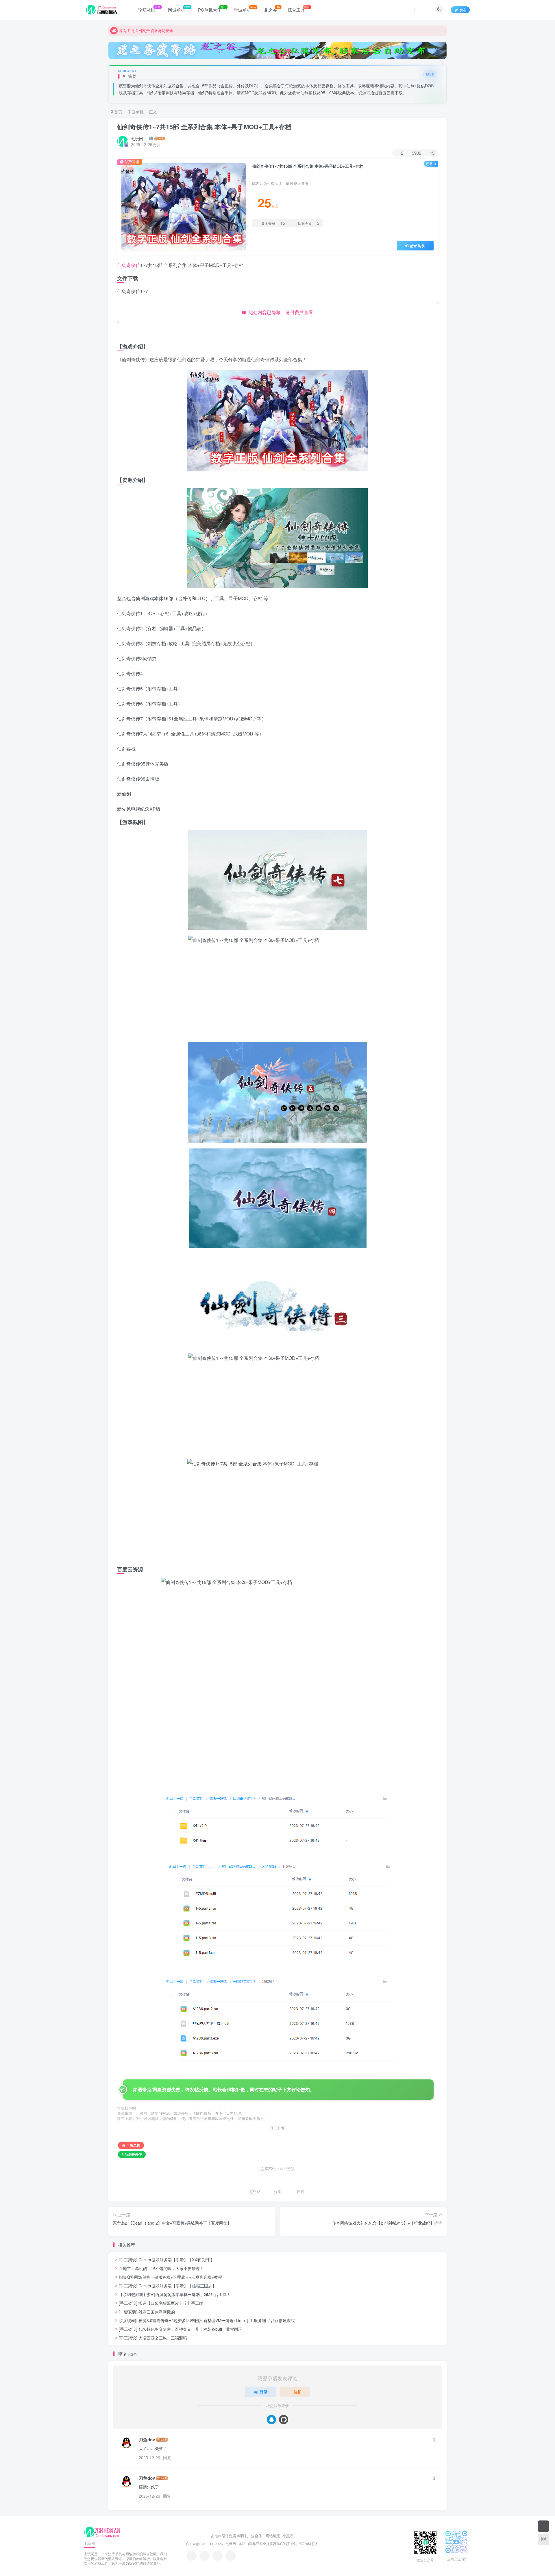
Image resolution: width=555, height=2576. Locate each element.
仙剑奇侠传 (129, 265)
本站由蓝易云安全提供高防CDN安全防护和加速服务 (278, 2544)
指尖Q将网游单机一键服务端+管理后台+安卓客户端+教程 (170, 2277)
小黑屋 (288, 2536)
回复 (167, 2457)
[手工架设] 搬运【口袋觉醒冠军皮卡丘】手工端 (161, 2303)
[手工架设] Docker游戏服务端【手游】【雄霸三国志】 (168, 2286)
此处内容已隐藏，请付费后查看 (280, 312)
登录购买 (417, 246)
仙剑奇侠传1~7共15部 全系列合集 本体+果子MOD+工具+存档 (204, 127)
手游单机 (136, 112)
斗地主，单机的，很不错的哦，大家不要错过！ (161, 2268)
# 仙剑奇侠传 (132, 2154)
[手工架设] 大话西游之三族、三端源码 (153, 2338)
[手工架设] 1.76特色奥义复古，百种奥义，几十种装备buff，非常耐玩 (181, 2329)
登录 (264, 2392)
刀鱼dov (147, 2440)
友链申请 (218, 2536)
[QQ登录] (271, 2420)
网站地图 (273, 2536)
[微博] (218, 2556)
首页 (118, 112)
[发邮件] (231, 2556)
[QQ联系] (205, 2556)
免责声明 (236, 2536)
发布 (463, 10)
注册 (298, 2392)
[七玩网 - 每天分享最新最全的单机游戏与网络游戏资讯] (102, 2532)
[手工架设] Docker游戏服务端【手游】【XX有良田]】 (167, 2260)
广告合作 (255, 2536)
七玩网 (137, 139)
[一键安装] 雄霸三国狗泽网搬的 (147, 2312)
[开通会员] (543, 2526)
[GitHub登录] (284, 2420)
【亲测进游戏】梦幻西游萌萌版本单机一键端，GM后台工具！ (175, 2294)
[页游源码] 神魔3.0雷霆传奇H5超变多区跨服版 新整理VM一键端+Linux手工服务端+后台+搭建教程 (207, 2320)
